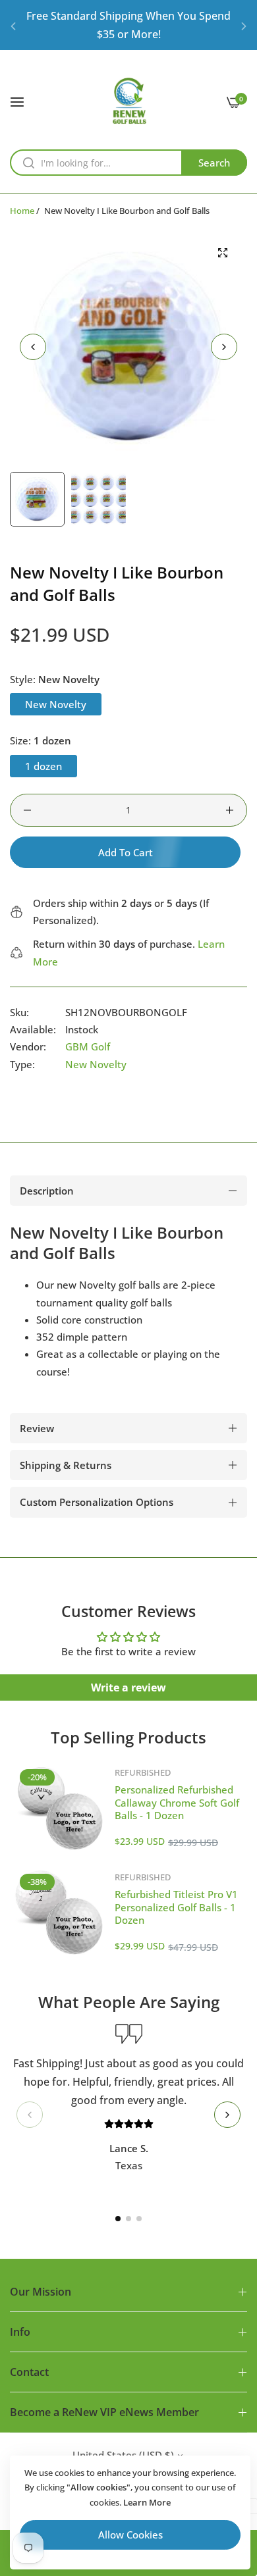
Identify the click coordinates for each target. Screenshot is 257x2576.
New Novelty (96, 1064)
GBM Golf (88, 1046)
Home (22, 211)
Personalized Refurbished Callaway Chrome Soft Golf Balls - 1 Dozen (177, 1802)
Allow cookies (130, 2535)
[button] (13, 25)
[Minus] (27, 810)
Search (214, 163)
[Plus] (230, 810)
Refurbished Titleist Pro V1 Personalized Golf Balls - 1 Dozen (176, 1907)
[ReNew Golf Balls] (129, 101)
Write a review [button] (128, 1687)
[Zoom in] (222, 253)
